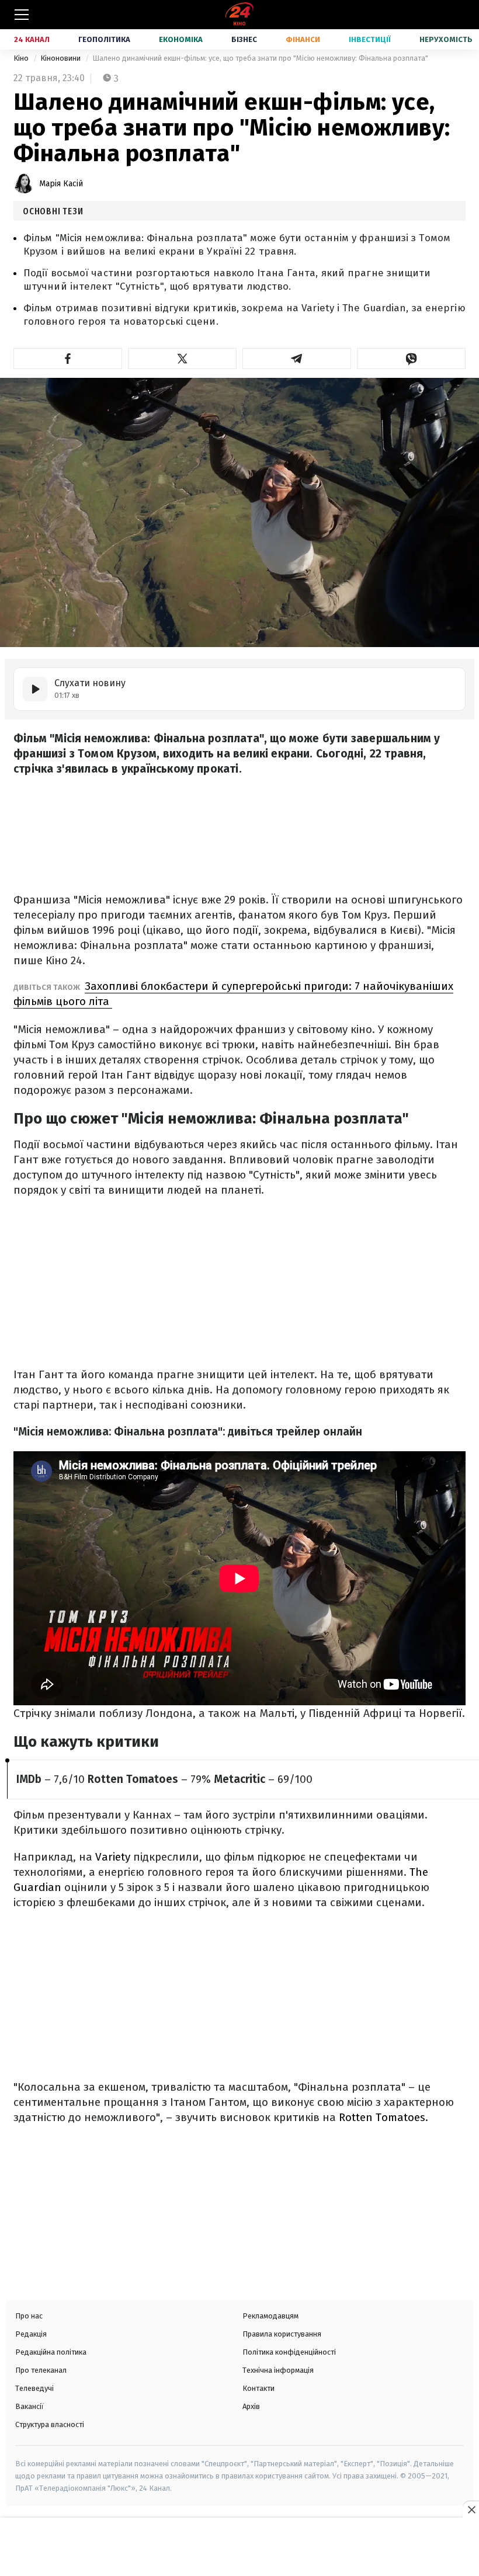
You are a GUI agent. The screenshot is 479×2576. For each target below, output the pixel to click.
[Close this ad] (471, 2509)
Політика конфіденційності (289, 2352)
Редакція (31, 2334)
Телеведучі (34, 2388)
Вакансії (29, 2406)
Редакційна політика (51, 2352)
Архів (251, 2406)
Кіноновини (61, 58)
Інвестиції (370, 39)
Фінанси (303, 39)
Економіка (181, 39)
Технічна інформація (278, 2370)
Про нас (29, 2316)
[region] (239, 2548)
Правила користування (282, 2334)
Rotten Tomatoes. (383, 2117)
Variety (114, 1857)
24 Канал (32, 39)
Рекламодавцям (270, 2316)
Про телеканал (41, 2370)
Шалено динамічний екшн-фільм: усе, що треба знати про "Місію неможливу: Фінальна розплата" (260, 58)
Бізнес (244, 39)
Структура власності (50, 2424)
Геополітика (104, 39)
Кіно (22, 58)
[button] (68, 359)
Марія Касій (61, 184)
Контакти (258, 2388)
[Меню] (22, 15)
